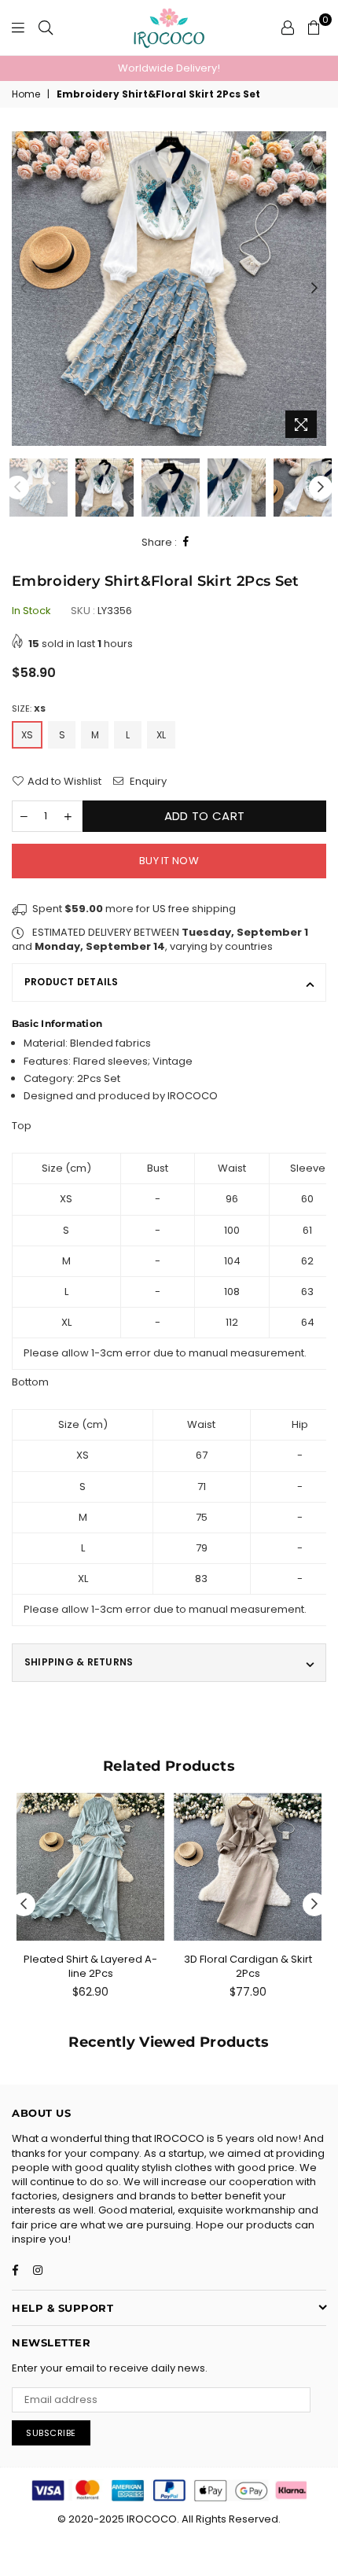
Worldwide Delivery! (169, 68)
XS (27, 735)
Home (26, 94)
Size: (29, 709)
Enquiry (147, 782)
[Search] (46, 28)
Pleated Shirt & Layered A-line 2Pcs (90, 1966)
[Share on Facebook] (186, 542)
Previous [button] (24, 289)
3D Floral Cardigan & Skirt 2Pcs (248, 1966)
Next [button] (314, 289)
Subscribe (51, 2433)
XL (161, 735)
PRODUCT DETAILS (72, 982)
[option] (169, 68)
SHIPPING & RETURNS (79, 1662)
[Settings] (288, 28)
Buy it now (169, 861)
